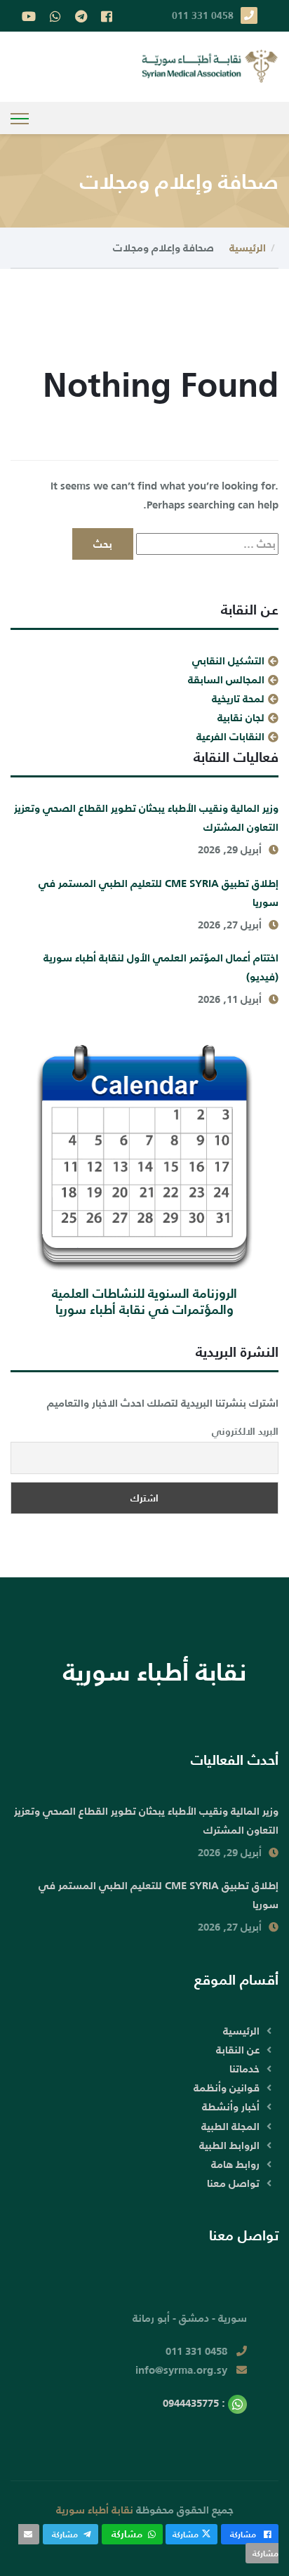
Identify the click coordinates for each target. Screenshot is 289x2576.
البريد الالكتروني (245, 1431)
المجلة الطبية (230, 2126)
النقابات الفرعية (230, 736)
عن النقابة (238, 2050)
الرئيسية (248, 248)
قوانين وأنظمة (227, 2088)
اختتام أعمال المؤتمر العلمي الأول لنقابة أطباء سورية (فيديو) (161, 967)
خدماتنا (244, 2069)
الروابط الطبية (229, 2145)
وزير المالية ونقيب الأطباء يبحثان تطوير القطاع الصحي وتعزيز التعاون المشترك (146, 817)
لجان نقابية (241, 717)
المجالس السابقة (226, 679)
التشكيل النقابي (228, 661)
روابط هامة (235, 2164)
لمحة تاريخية (238, 698)
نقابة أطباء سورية (95, 2510)
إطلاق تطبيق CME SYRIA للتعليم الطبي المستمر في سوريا (159, 893)
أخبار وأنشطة (231, 2107)
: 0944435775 (195, 2403)
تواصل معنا (233, 2183)
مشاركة (243, 2534)
